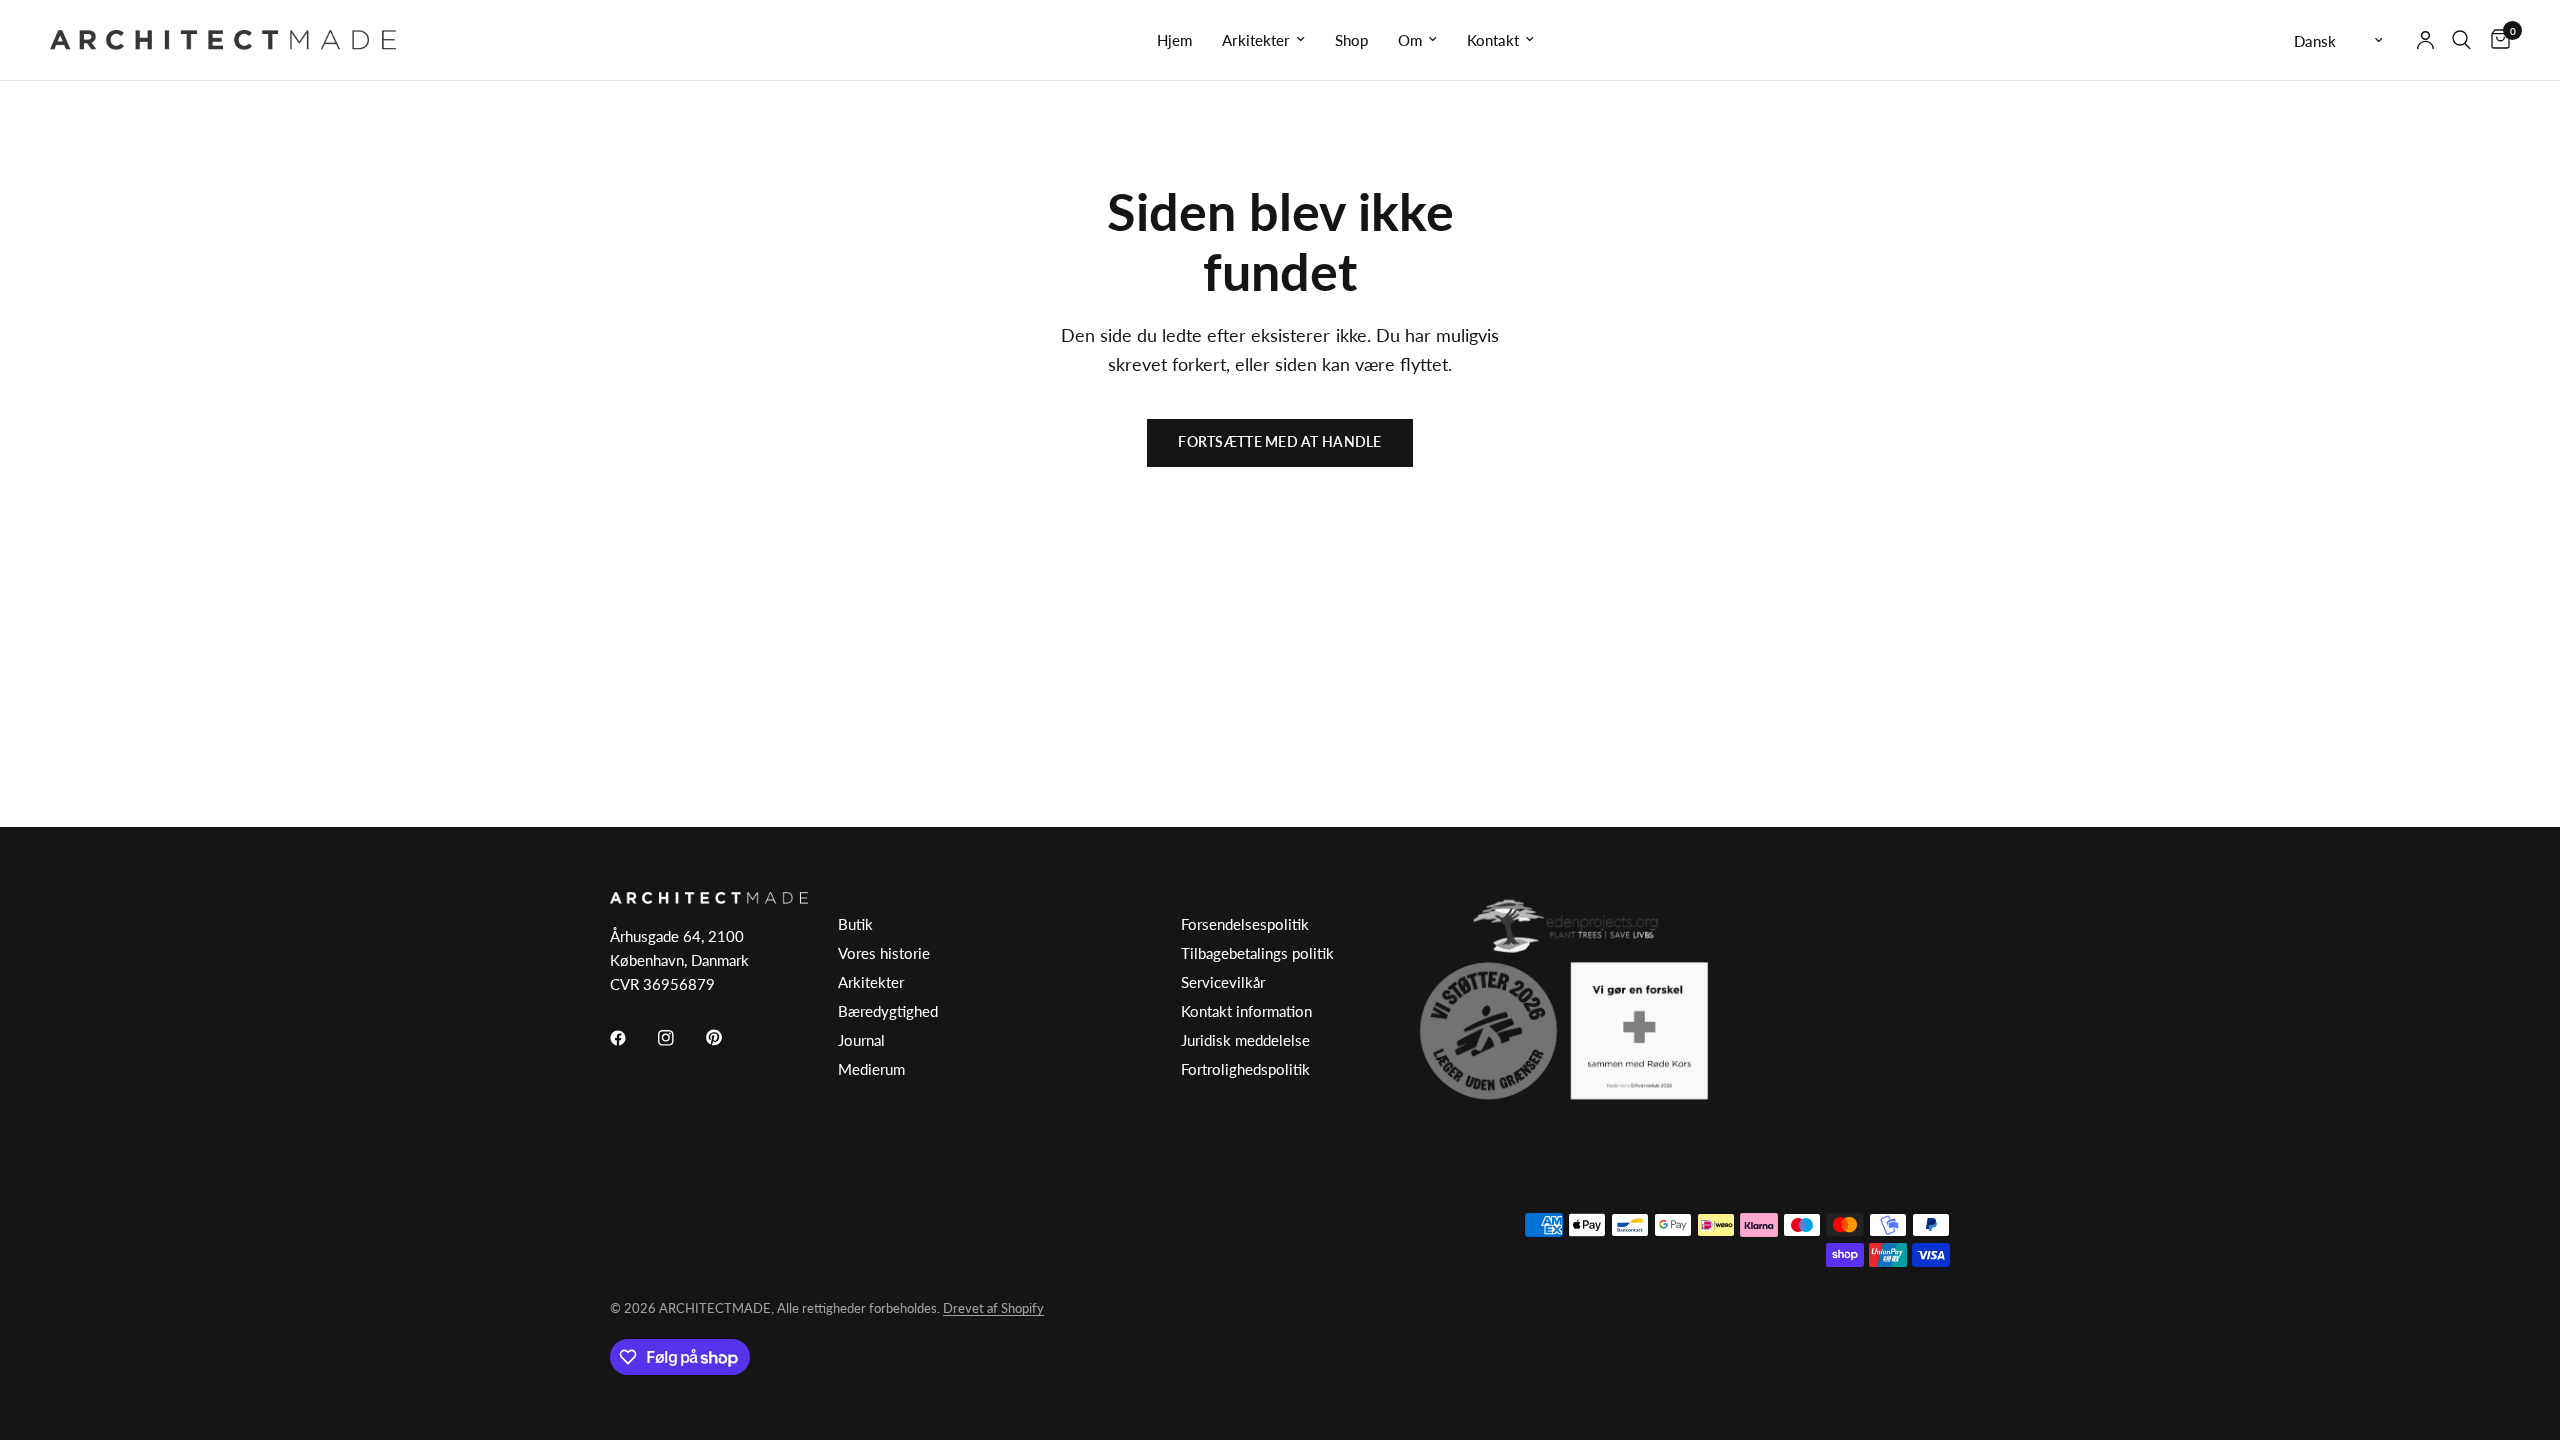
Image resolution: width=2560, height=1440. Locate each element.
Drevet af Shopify (993, 1308)
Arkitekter (1256, 40)
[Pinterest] (728, 1038)
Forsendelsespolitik (1245, 924)
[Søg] (2461, 40)
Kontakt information (1246, 1011)
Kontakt (1493, 40)
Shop (1351, 40)
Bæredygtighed (888, 1011)
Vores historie (884, 953)
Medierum (871, 1069)
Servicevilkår (1223, 982)
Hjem (1174, 40)
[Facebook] (632, 1038)
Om (1410, 40)
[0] (2495, 40)
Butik (855, 924)
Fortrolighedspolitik (1245, 1069)
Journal (861, 1040)
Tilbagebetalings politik (1257, 953)
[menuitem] (1174, 40)
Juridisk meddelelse (1245, 1040)
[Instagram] (680, 1038)
